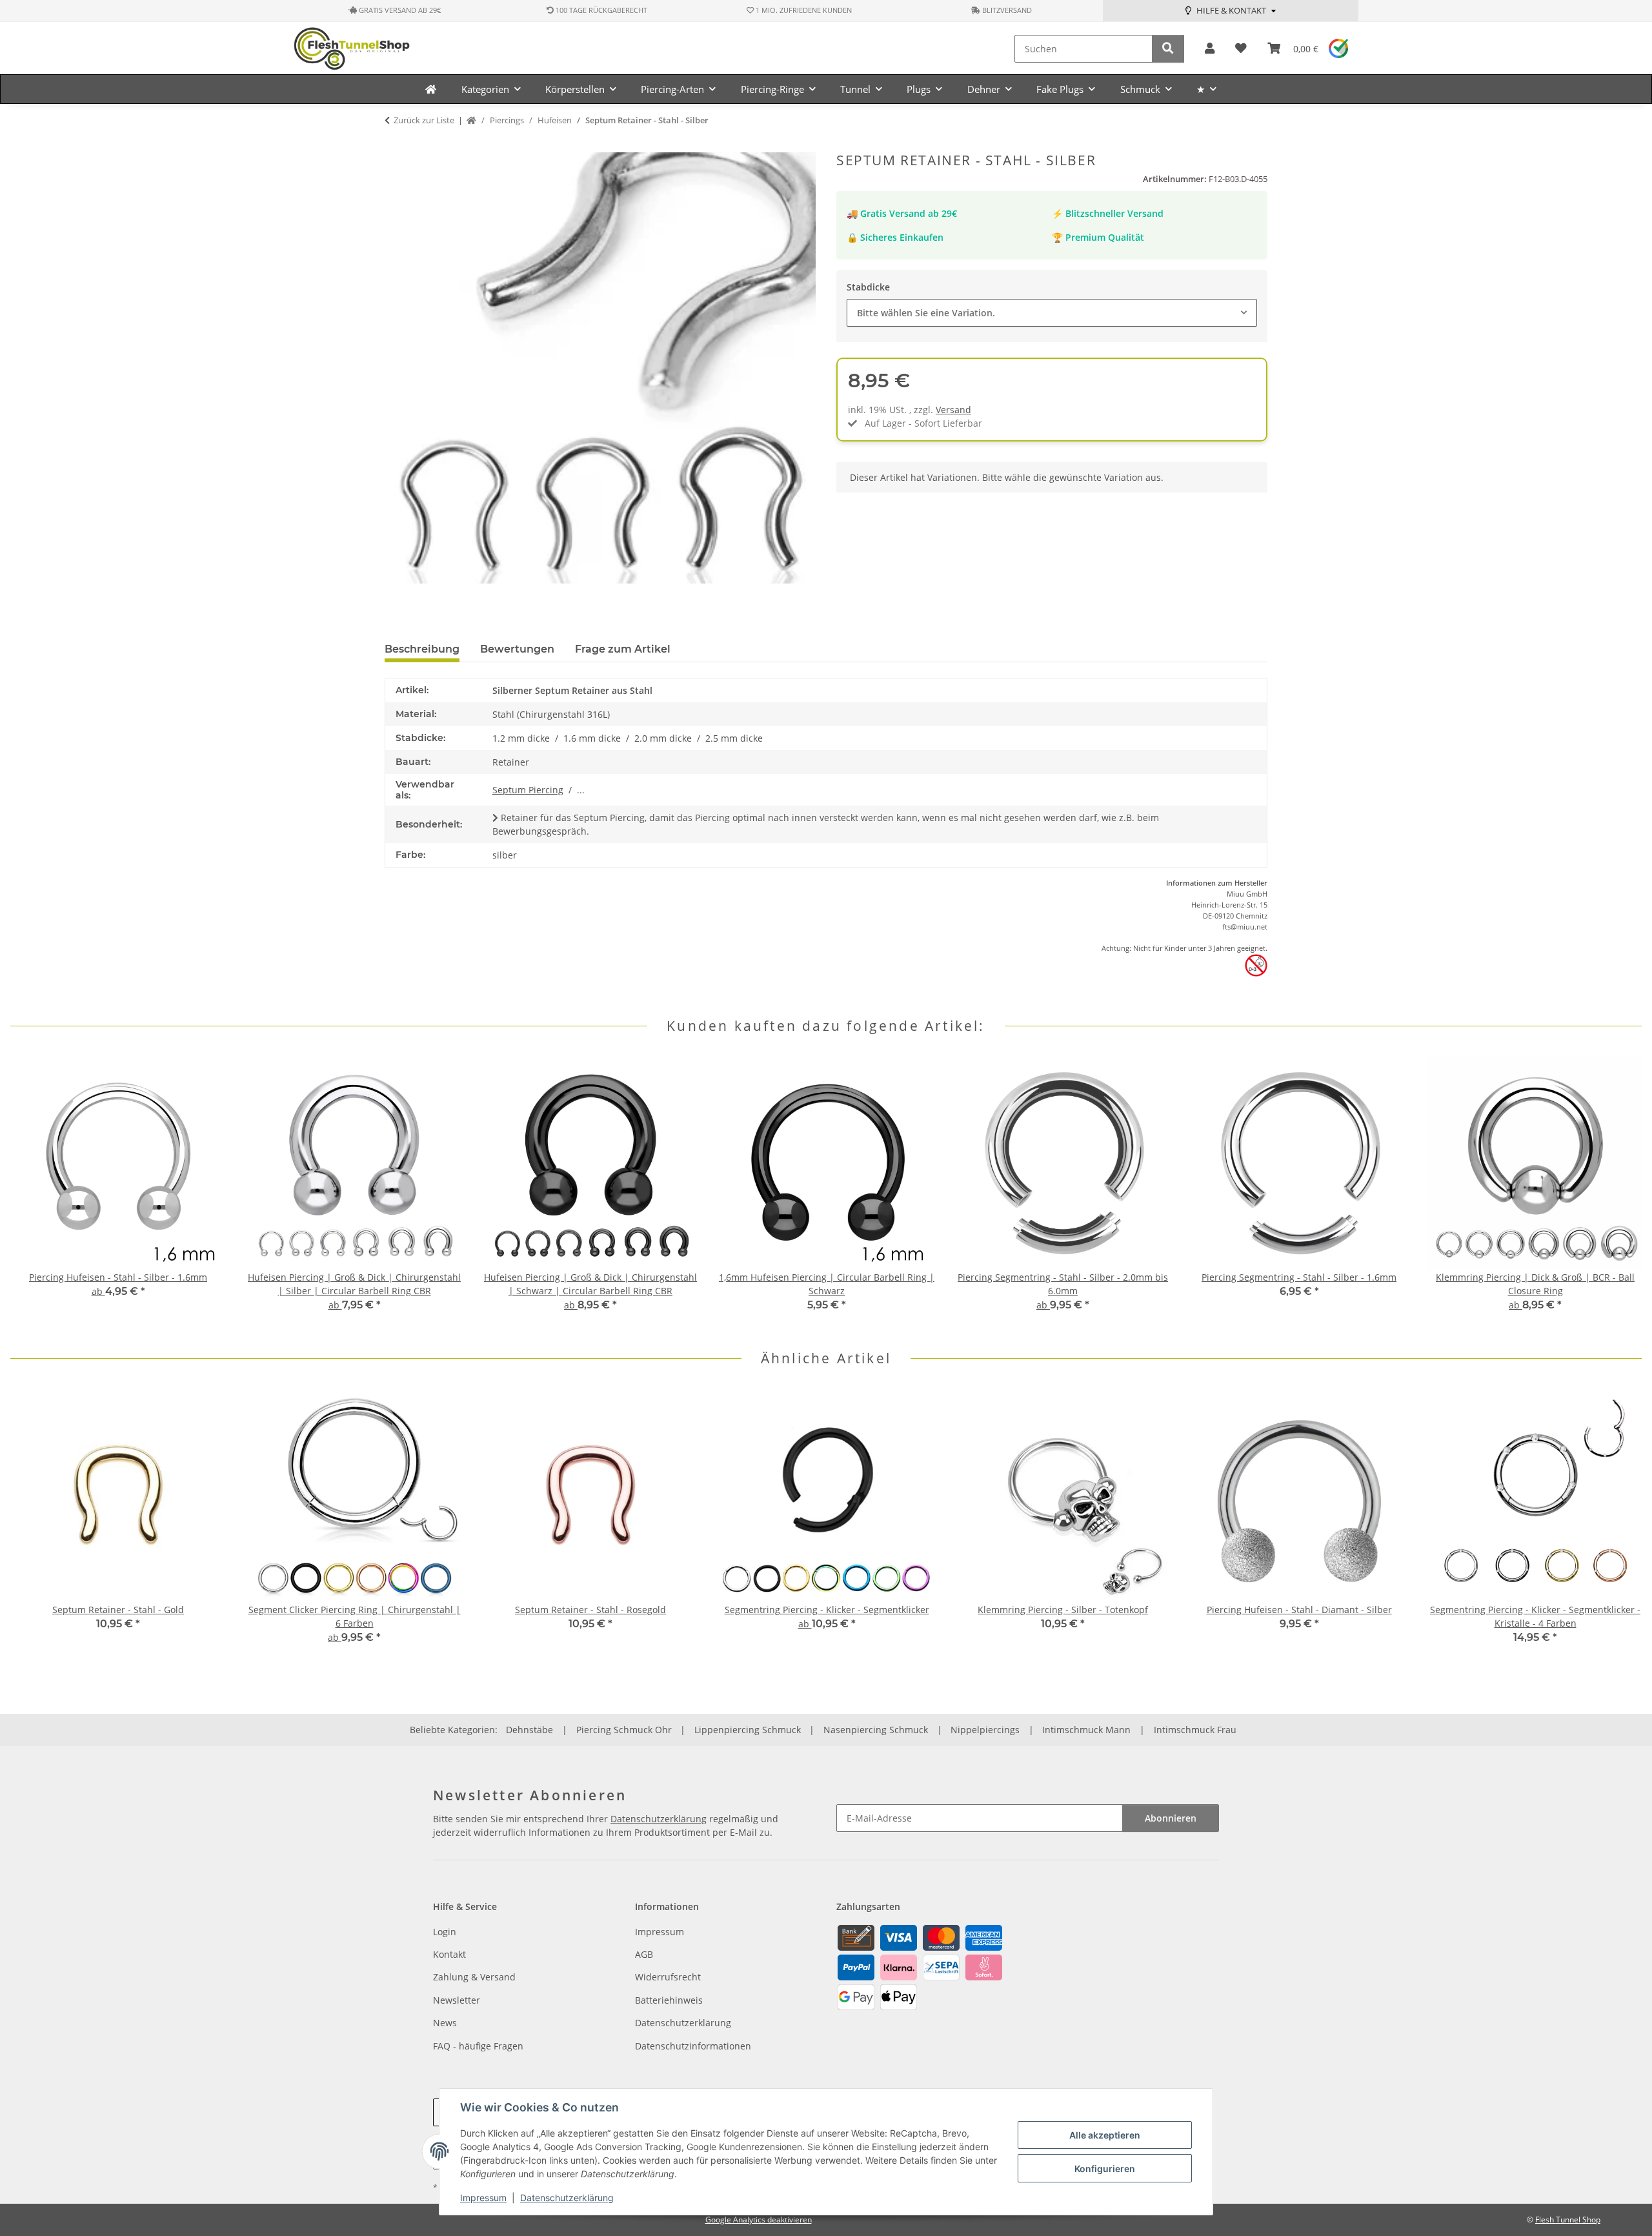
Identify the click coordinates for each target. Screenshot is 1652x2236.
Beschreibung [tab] (422, 649)
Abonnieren (1171, 1818)
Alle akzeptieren (1105, 2135)
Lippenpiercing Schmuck (748, 1730)
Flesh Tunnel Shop (1568, 2220)
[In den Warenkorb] (395, 145)
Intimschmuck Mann (1086, 1730)
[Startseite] (471, 121)
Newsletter (457, 2000)
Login (445, 1932)
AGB (644, 1954)
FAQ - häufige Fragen (478, 2046)
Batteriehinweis (669, 2000)
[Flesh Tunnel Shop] (431, 89)
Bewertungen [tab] (517, 649)
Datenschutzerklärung (567, 2198)
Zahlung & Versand (474, 1977)
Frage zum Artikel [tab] (623, 649)
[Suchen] (1168, 49)
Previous (32, 1192)
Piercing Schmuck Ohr (624, 1730)
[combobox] (1052, 313)
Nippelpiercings (985, 1730)
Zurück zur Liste (424, 120)
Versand (953, 410)
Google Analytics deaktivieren (759, 2220)
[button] (1210, 49)
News (445, 2023)
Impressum (483, 2198)
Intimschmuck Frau (1195, 1730)
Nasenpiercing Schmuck (876, 1730)
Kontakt (449, 1954)
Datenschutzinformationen (693, 2046)
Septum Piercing (528, 790)
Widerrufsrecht (668, 1977)
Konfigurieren (1105, 2169)
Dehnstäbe (529, 1730)
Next (1621, 1192)
